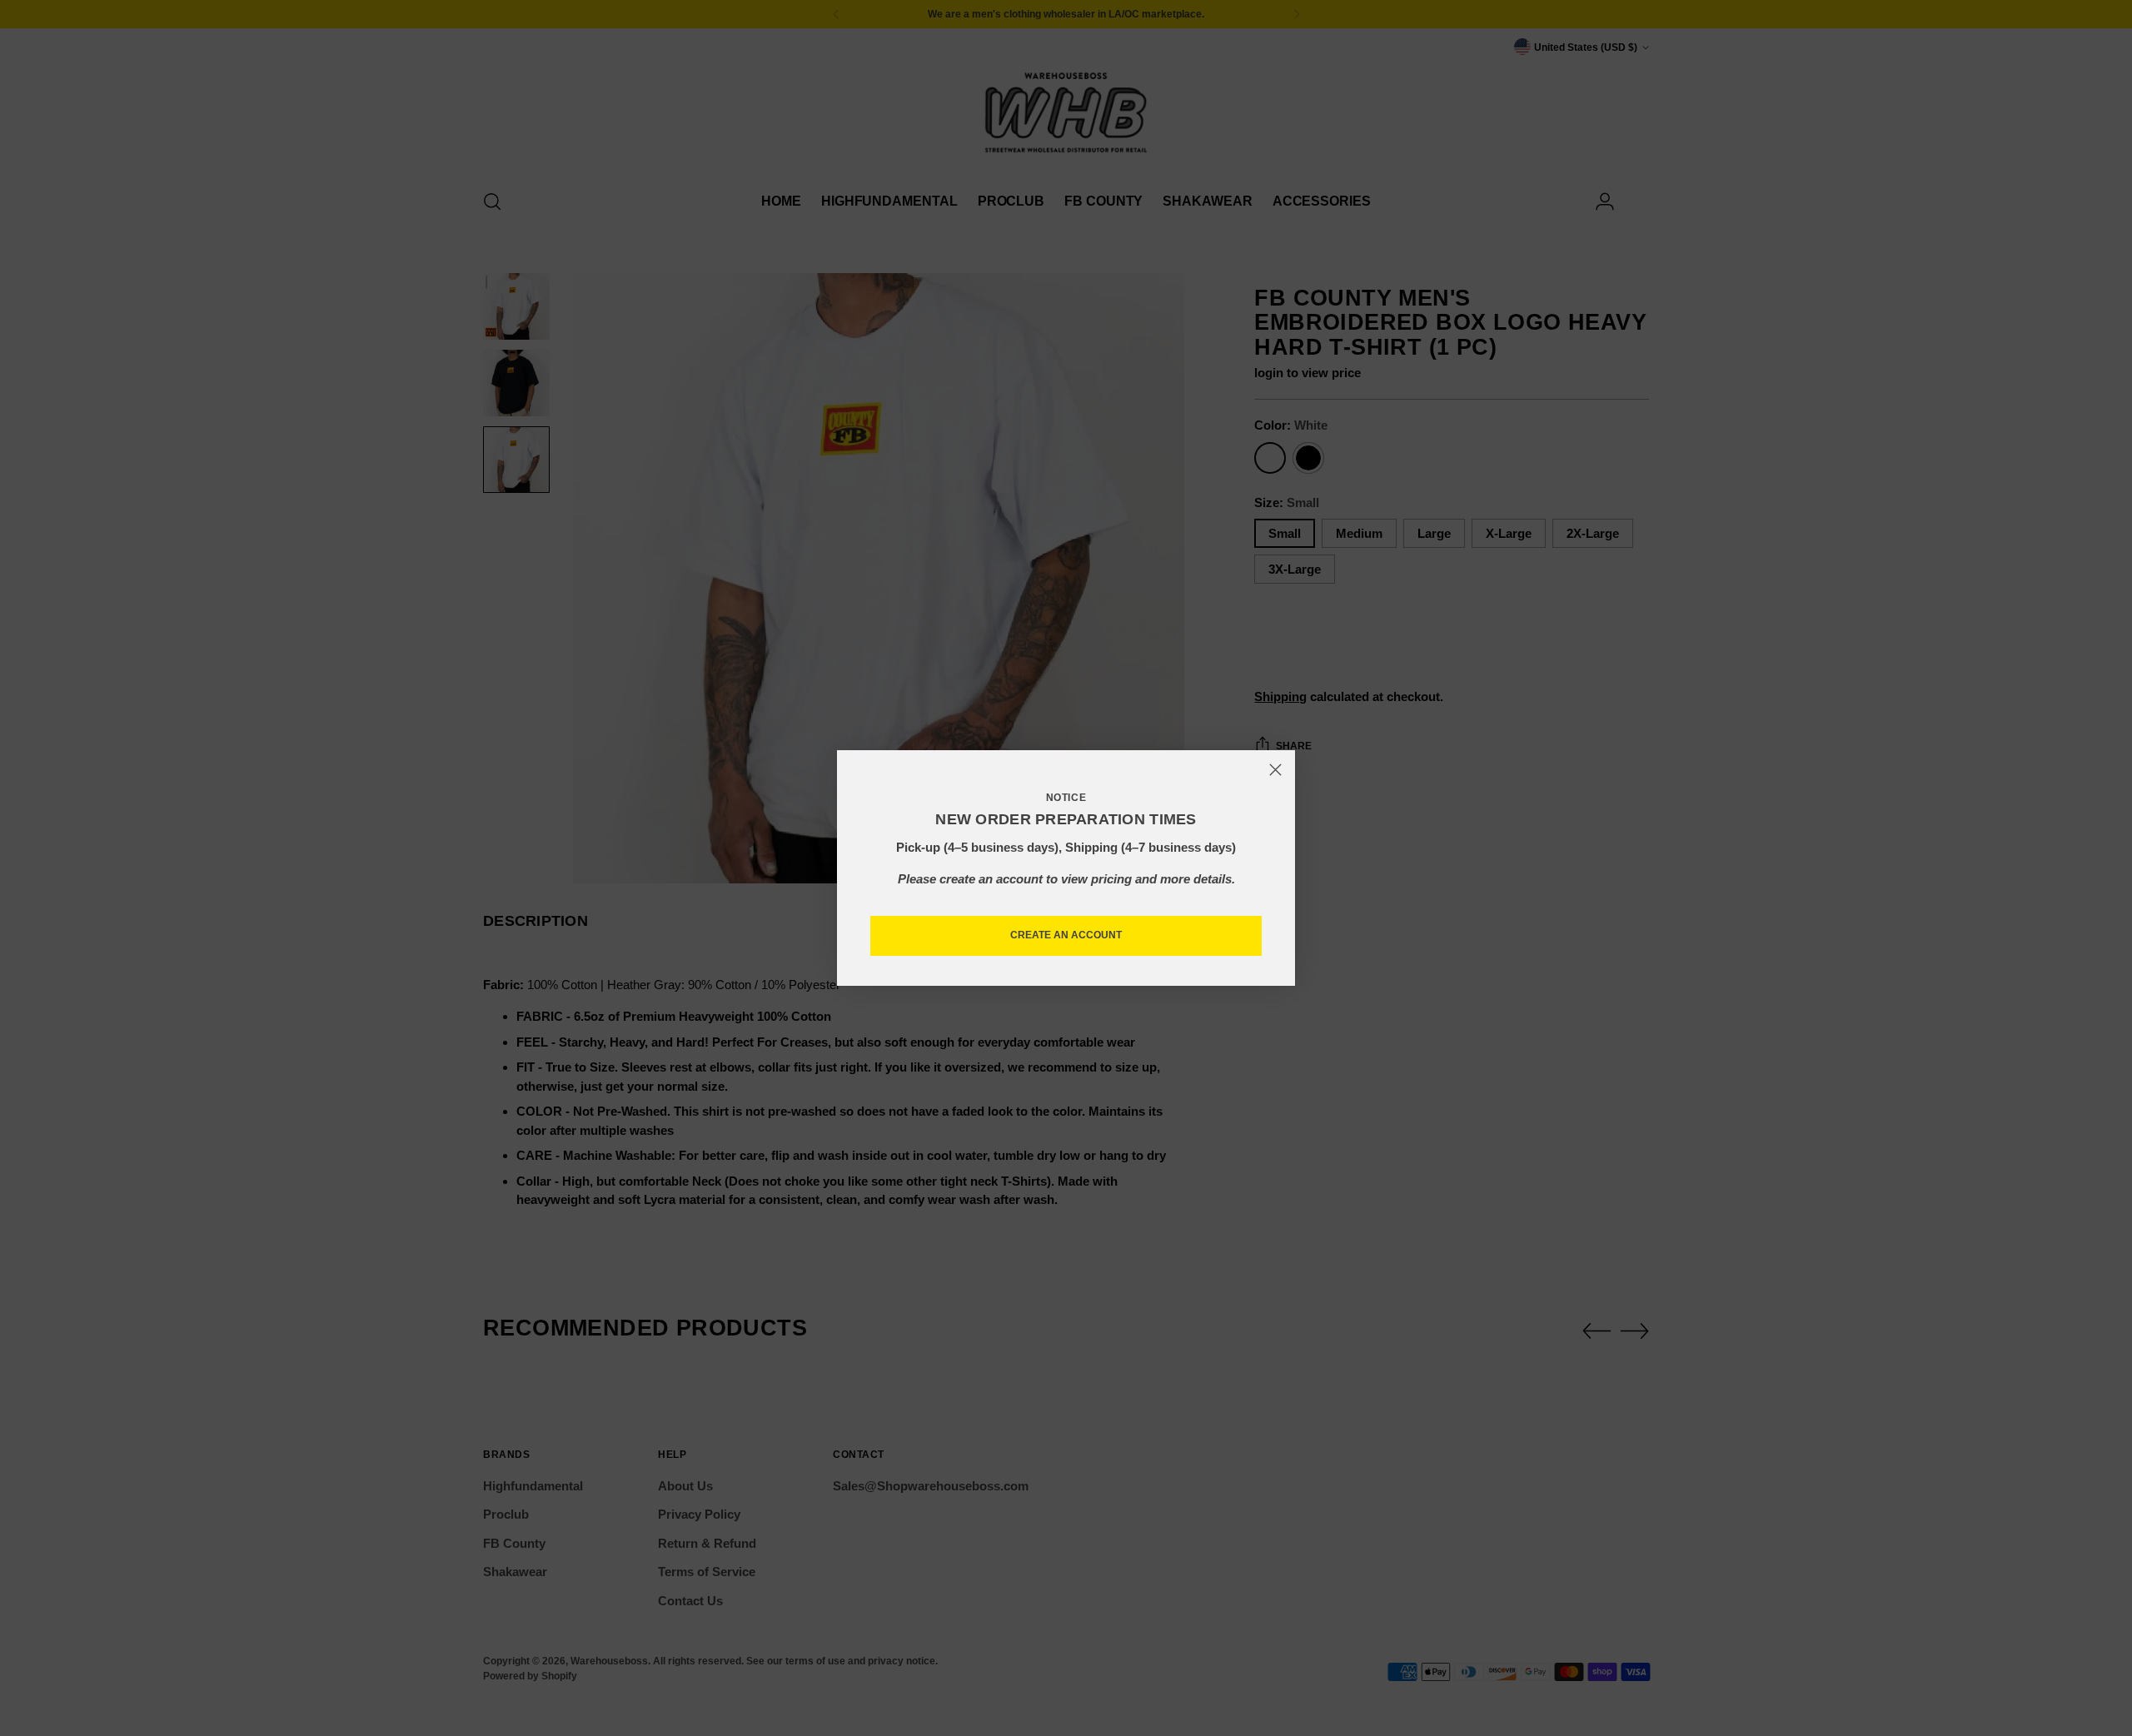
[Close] (1275, 770)
